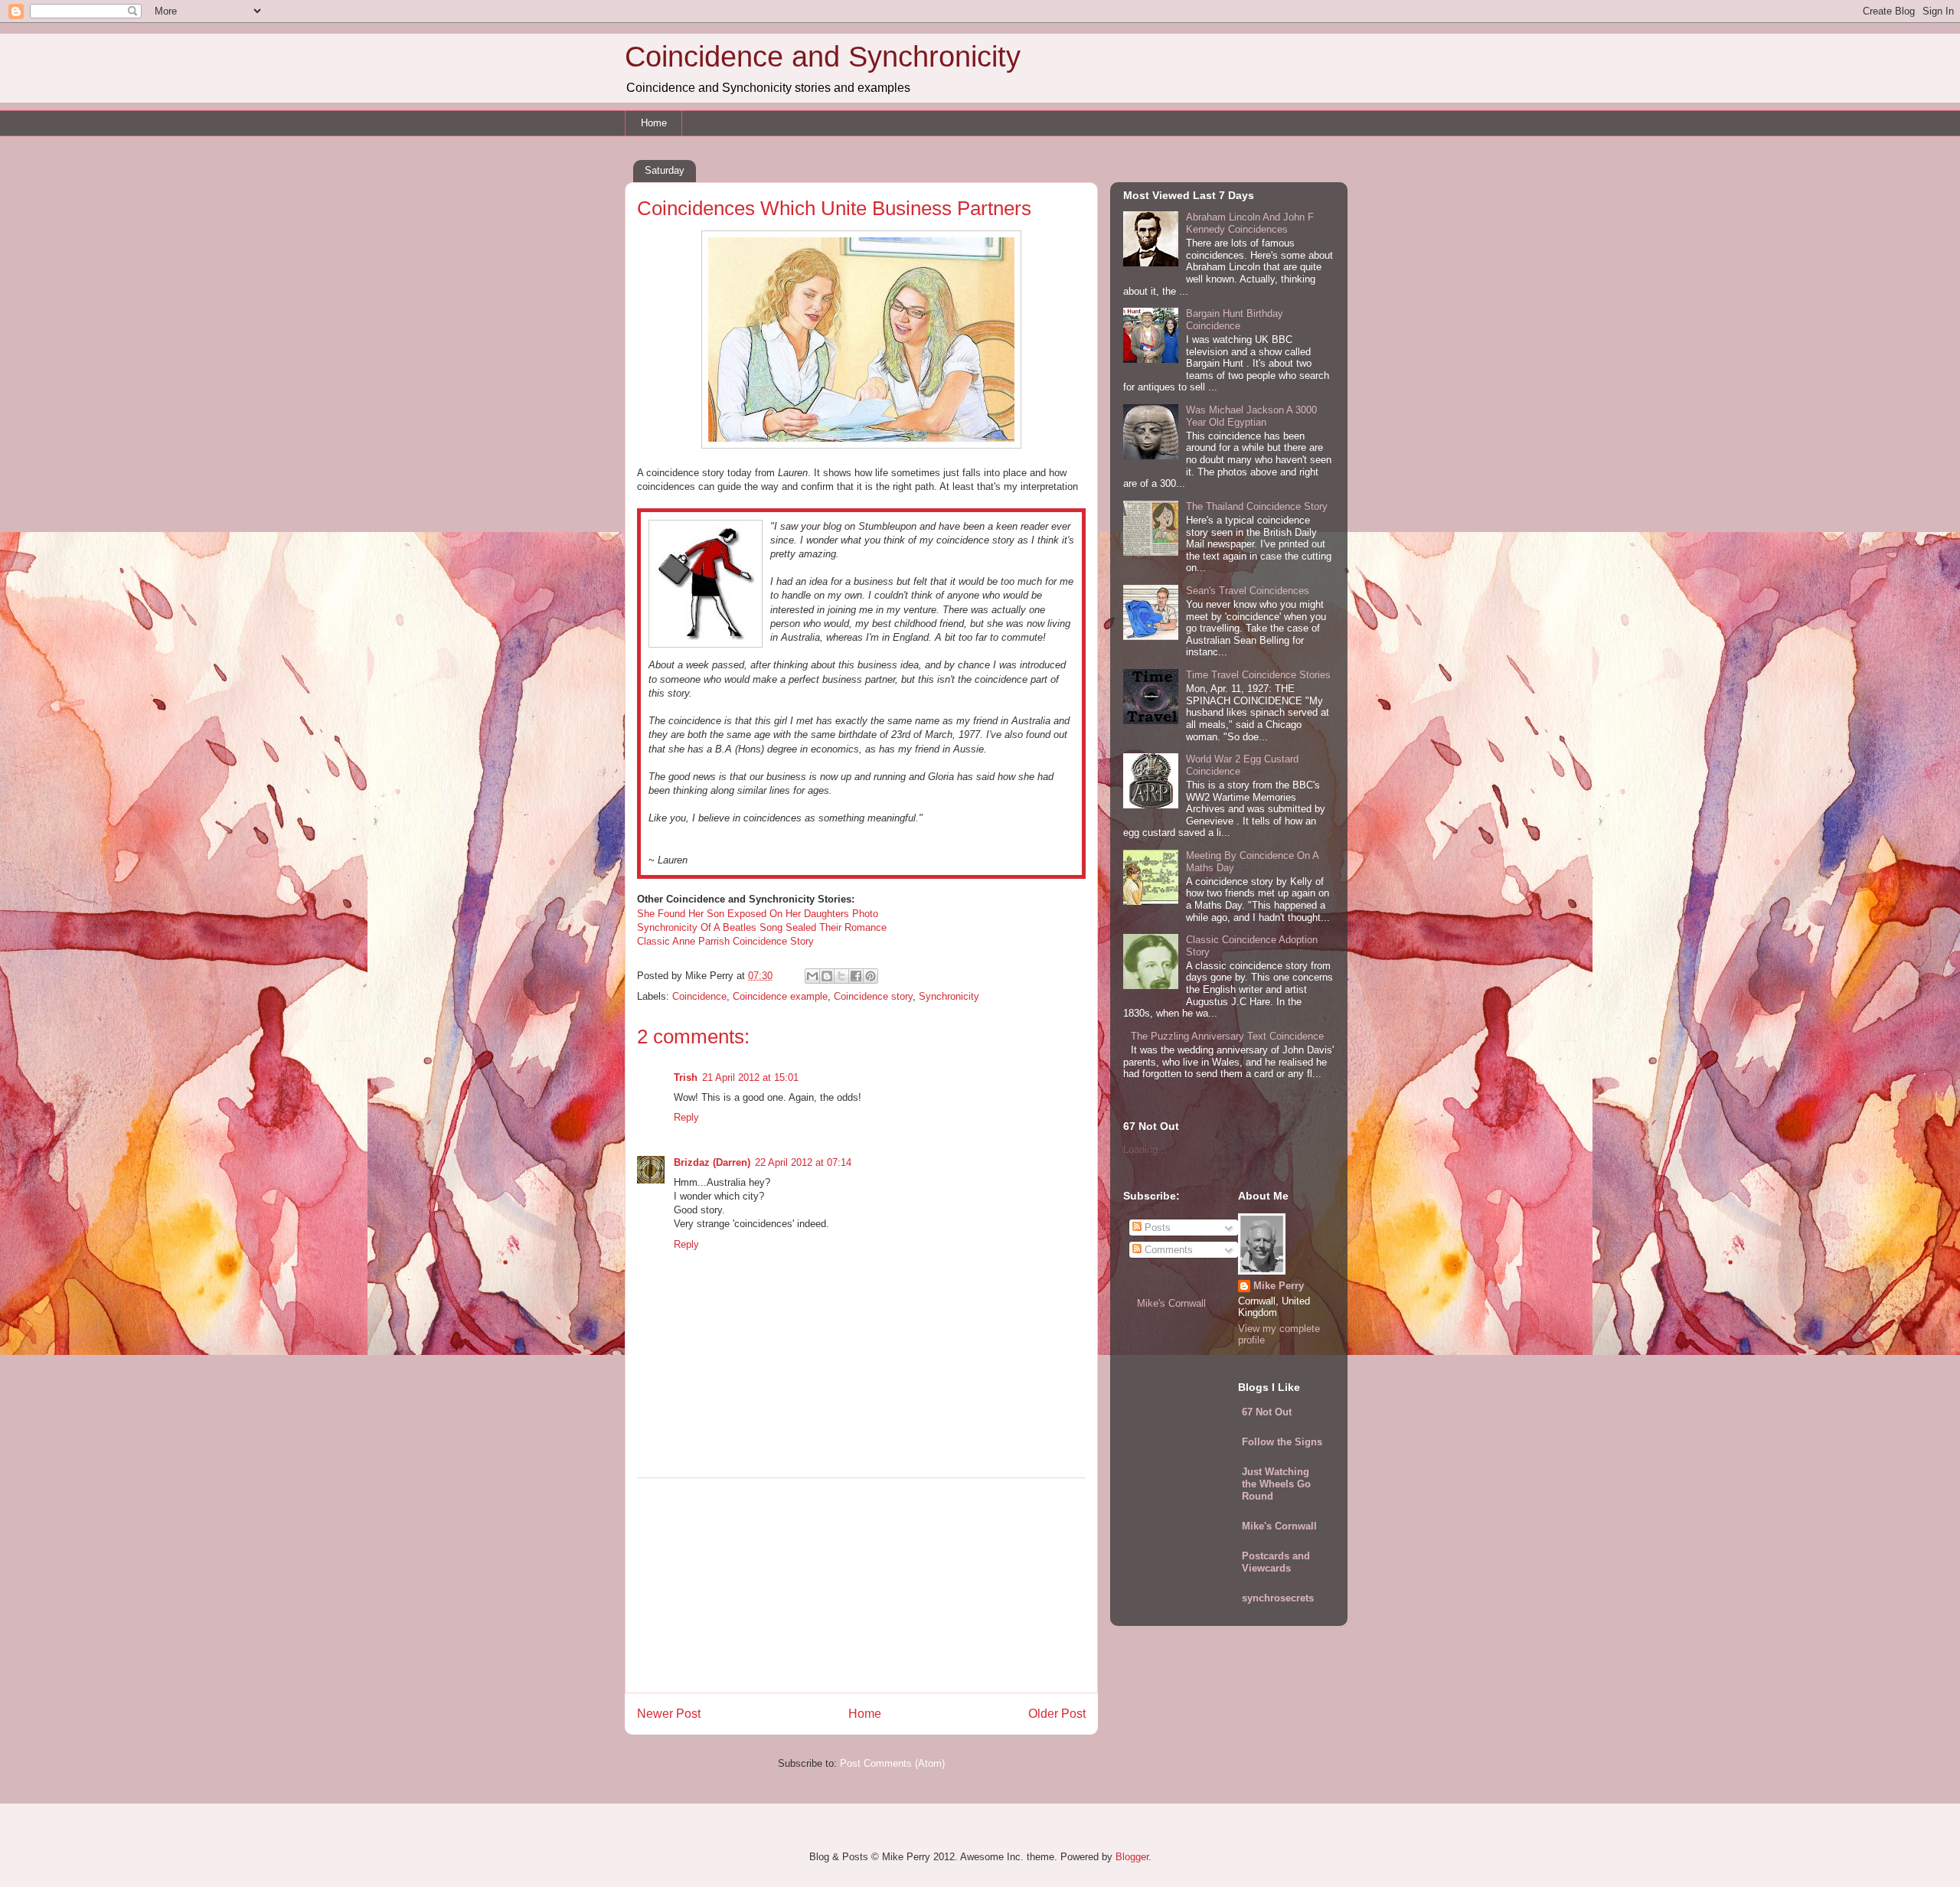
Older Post (1057, 1714)
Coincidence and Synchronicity (823, 57)
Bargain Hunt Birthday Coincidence (1235, 320)
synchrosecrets (1278, 1598)
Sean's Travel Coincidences (1248, 591)
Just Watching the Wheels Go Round (1276, 1484)
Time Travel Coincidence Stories (1258, 675)
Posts (1156, 1228)
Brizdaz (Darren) (712, 1162)
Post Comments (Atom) (892, 1763)
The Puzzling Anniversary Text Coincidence (1227, 1036)
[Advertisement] (861, 1585)
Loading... (1145, 1149)
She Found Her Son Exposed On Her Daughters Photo (758, 914)
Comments (1167, 1250)
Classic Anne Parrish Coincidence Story (725, 941)
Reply (686, 1117)
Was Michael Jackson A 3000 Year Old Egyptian (1251, 416)
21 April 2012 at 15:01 (750, 1077)
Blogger (1132, 1857)
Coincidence (699, 996)
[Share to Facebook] (856, 976)
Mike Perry (1279, 1286)
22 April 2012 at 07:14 (803, 1162)
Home (654, 123)
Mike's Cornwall (1171, 1303)
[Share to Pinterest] (871, 976)
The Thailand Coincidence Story (1257, 506)
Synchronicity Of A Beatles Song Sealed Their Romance (762, 927)
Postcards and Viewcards (1276, 1562)
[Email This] (812, 976)
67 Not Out (1267, 1412)
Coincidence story (873, 996)
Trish (686, 1077)
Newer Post (669, 1714)
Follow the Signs (1282, 1442)
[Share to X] (841, 976)
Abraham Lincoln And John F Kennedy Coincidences (1250, 223)
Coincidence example (780, 996)
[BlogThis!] (827, 976)
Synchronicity (949, 996)
